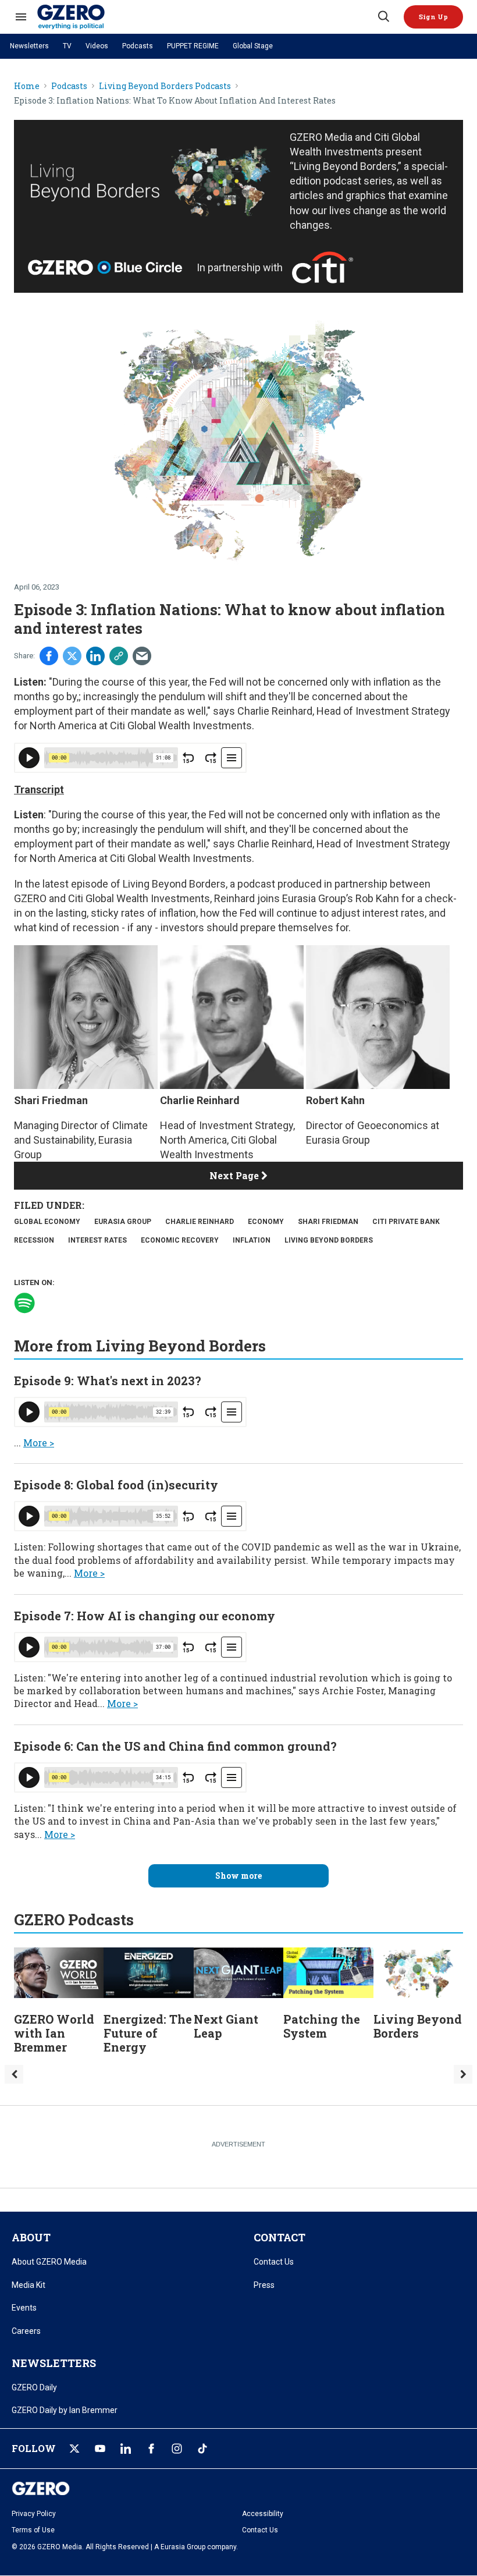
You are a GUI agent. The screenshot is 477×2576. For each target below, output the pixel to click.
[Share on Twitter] (72, 656)
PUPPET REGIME (193, 46)
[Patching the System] (328, 1972)
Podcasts (138, 46)
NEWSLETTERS (54, 2363)
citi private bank (406, 1222)
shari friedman (328, 1222)
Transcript (39, 790)
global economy (47, 1222)
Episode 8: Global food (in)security (116, 1485)
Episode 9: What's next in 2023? (108, 1381)
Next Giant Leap (226, 2026)
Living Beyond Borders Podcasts (165, 86)
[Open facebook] (151, 2449)
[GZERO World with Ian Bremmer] (59, 1972)
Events (24, 2308)
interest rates (97, 1240)
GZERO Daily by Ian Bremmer (65, 2410)
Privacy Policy (34, 2514)
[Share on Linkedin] (95, 656)
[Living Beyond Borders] (418, 1972)
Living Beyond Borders (174, 884)
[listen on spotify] (24, 1303)
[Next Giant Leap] (238, 1972)
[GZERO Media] (207, 17)
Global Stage (253, 46)
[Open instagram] (177, 2449)
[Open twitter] (74, 2449)
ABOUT (31, 2237)
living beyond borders (329, 1240)
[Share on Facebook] (49, 656)
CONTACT (280, 2237)
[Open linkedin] (126, 2449)
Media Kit (29, 2285)
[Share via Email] (142, 656)
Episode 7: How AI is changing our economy (145, 1616)
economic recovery (180, 1240)
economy (266, 1222)
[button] (433, 17)
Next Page (235, 1175)
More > (39, 1443)
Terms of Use (33, 2530)
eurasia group (123, 1222)
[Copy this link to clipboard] (119, 656)
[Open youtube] (100, 2449)
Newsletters (29, 46)
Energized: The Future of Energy (148, 2033)
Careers (26, 2331)
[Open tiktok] (202, 2449)
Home (27, 86)
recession (34, 1240)
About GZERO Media (49, 2262)
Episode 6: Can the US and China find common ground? (175, 1746)
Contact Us (274, 2262)
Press (264, 2285)
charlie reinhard (200, 1222)
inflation (252, 1240)
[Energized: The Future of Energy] (148, 1972)
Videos (97, 46)
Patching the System (322, 2026)
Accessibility (263, 2514)
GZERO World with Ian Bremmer (54, 2033)
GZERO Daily (34, 2387)
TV (67, 46)
